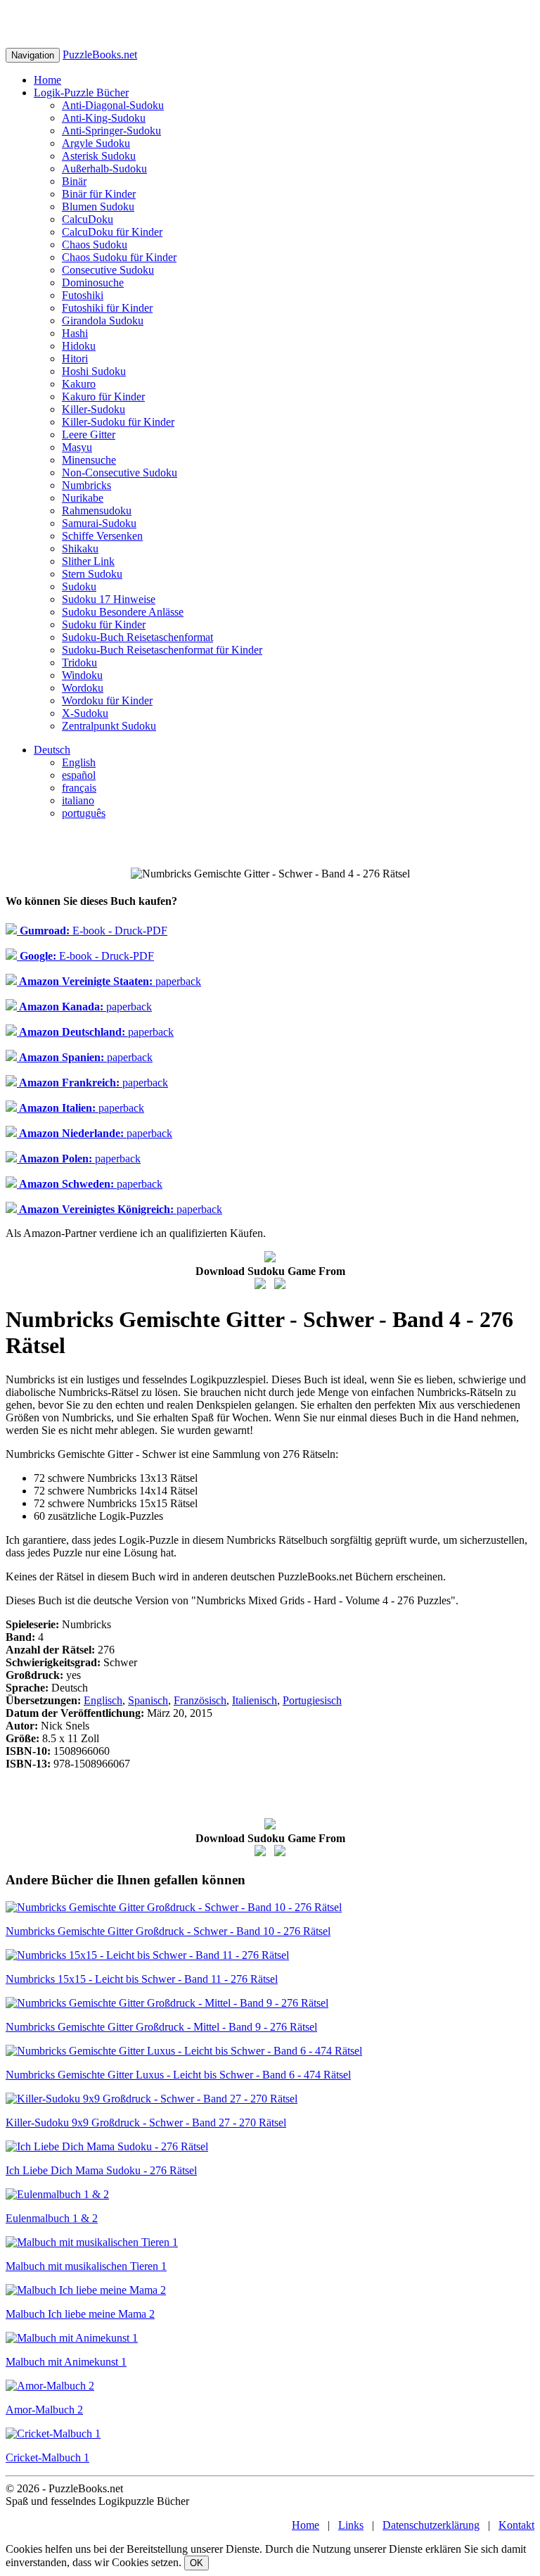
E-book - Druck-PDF (92, 931)
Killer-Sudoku (94, 409)
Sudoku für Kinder (104, 624)
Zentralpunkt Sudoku (109, 726)
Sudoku (79, 586)
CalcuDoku (88, 219)
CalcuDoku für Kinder (112, 232)
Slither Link (88, 561)
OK (197, 2563)
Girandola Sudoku (103, 321)
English (79, 762)
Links (351, 2525)
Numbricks (86, 485)
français (79, 788)
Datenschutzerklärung (431, 2525)
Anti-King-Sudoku (104, 118)
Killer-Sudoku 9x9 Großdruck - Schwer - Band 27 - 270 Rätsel (146, 2123)
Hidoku (79, 346)
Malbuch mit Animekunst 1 (66, 2362)
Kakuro (79, 384)
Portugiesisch (312, 1700)
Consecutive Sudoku (108, 270)
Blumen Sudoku (98, 207)
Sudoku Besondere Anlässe (123, 612)
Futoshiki (83, 295)
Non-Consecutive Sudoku (120, 472)
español (79, 775)
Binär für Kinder (99, 194)
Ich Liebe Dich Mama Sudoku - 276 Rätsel (101, 2170)
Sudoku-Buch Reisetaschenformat (137, 637)
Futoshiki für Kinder (107, 308)
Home (47, 80)
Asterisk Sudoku (99, 156)
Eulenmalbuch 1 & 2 (52, 2218)
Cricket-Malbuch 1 (47, 2457)
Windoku (82, 675)
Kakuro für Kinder (103, 396)
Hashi (75, 333)
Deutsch (52, 750)
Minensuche (89, 460)
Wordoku (83, 688)
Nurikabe (83, 498)
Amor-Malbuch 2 (44, 2410)
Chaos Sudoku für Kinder (119, 257)
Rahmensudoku (97, 510)
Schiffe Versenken (102, 536)
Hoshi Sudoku (94, 371)
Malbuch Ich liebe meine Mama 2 (80, 2314)
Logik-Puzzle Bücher (81, 93)
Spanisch (148, 1700)
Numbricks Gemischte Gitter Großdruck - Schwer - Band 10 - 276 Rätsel (168, 1931)
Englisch (103, 1700)
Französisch (200, 1700)
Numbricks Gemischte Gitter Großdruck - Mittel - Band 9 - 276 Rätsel (161, 2027)
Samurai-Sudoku (99, 523)
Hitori (75, 359)
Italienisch (255, 1700)
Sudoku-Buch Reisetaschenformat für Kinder (162, 650)
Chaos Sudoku (95, 245)
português (84, 813)
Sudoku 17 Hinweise (109, 599)
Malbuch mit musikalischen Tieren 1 (86, 2266)
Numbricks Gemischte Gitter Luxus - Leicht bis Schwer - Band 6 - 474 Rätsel (178, 2075)
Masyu (77, 447)
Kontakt (516, 2525)
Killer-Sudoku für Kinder (118, 422)
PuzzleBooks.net (100, 55)
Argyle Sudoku (96, 143)
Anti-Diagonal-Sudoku (113, 105)
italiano (78, 800)
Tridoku (79, 662)
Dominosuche (93, 283)
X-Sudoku (85, 713)
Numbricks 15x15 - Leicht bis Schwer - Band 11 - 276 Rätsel (142, 1979)
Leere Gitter (89, 434)
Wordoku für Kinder (107, 700)
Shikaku (80, 548)
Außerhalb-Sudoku (104, 169)
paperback (109, 981)
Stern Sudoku (92, 574)
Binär (74, 181)
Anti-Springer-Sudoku (111, 131)
